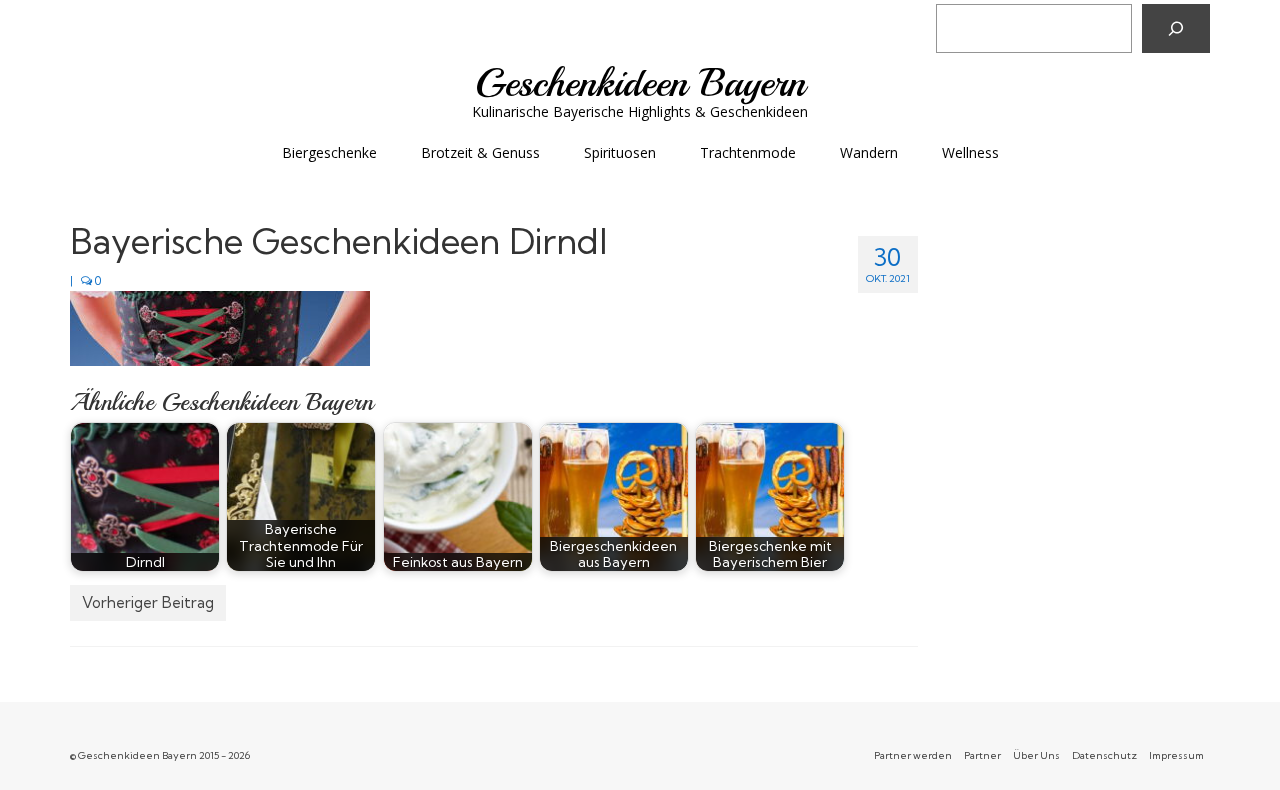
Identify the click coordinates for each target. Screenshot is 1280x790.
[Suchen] (1176, 28)
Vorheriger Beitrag (148, 602)
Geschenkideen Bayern (640, 83)
